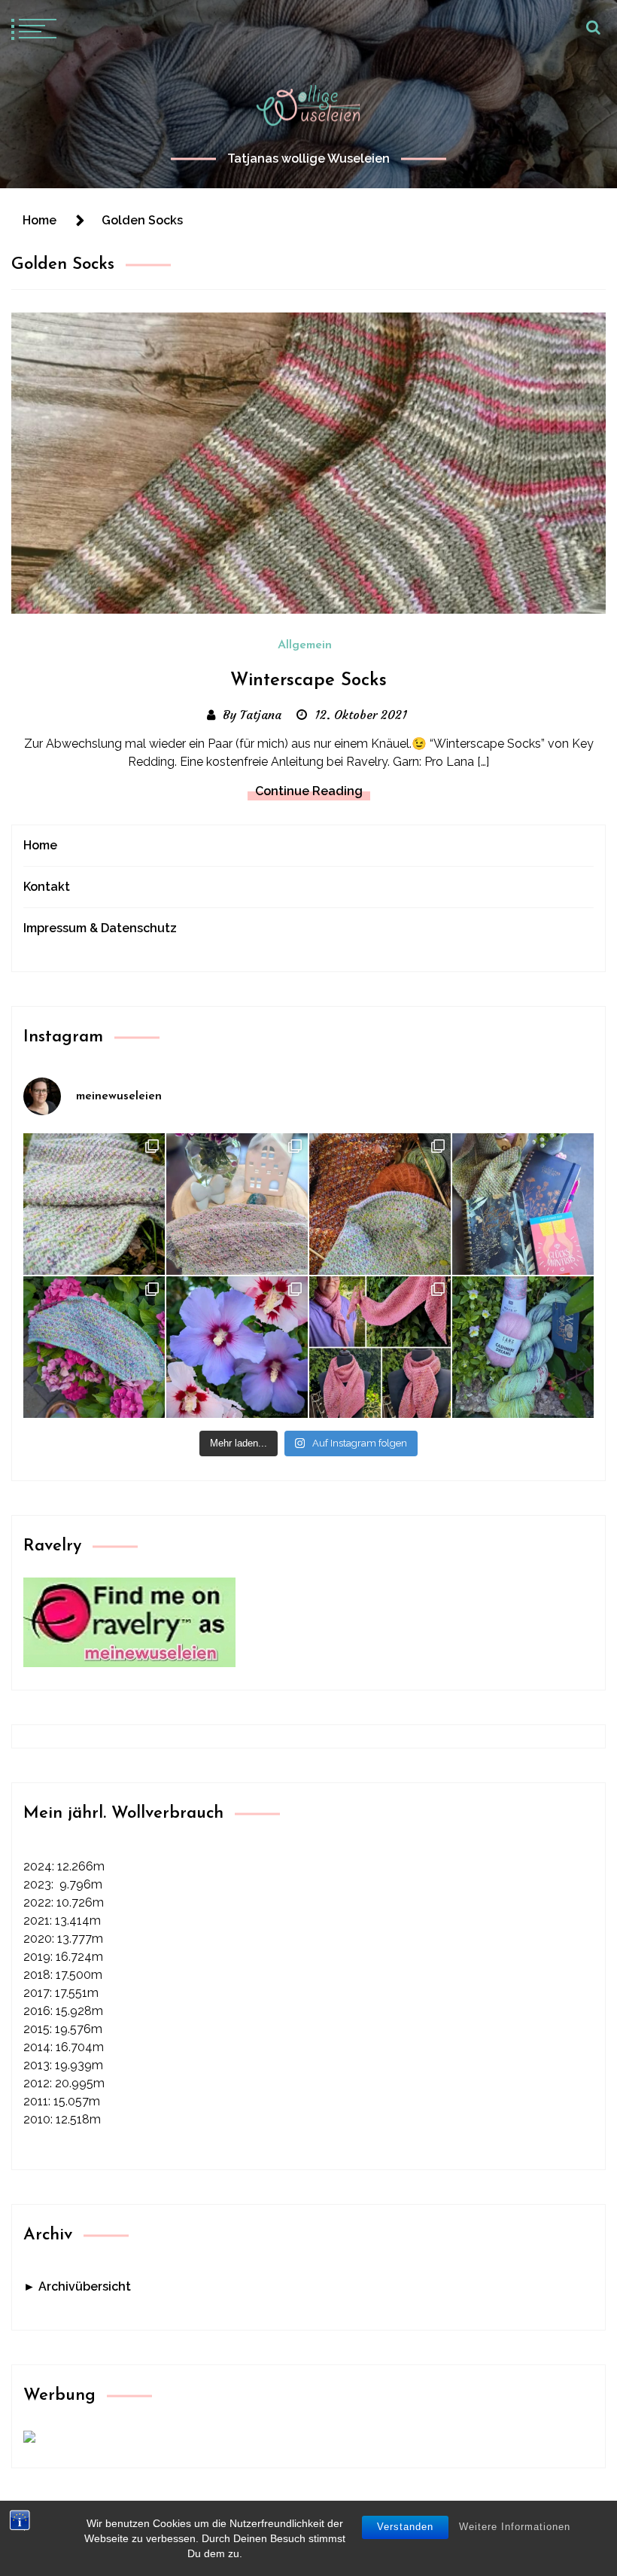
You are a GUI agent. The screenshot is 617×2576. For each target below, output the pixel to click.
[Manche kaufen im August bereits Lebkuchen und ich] (523, 1204)
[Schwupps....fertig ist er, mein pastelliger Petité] (94, 1204)
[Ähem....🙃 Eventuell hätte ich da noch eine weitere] (523, 1347)
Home (40, 845)
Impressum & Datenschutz (100, 928)
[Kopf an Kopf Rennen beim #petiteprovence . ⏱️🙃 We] (380, 1204)
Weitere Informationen (515, 2527)
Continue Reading (309, 791)
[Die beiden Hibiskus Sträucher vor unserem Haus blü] (237, 1347)
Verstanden (405, 2527)
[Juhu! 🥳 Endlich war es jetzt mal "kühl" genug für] (380, 1347)
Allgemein (305, 645)
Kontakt (47, 887)
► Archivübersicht (77, 2286)
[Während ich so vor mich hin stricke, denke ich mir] (237, 1204)
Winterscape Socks (308, 681)
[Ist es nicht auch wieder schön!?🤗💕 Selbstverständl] (94, 1347)
